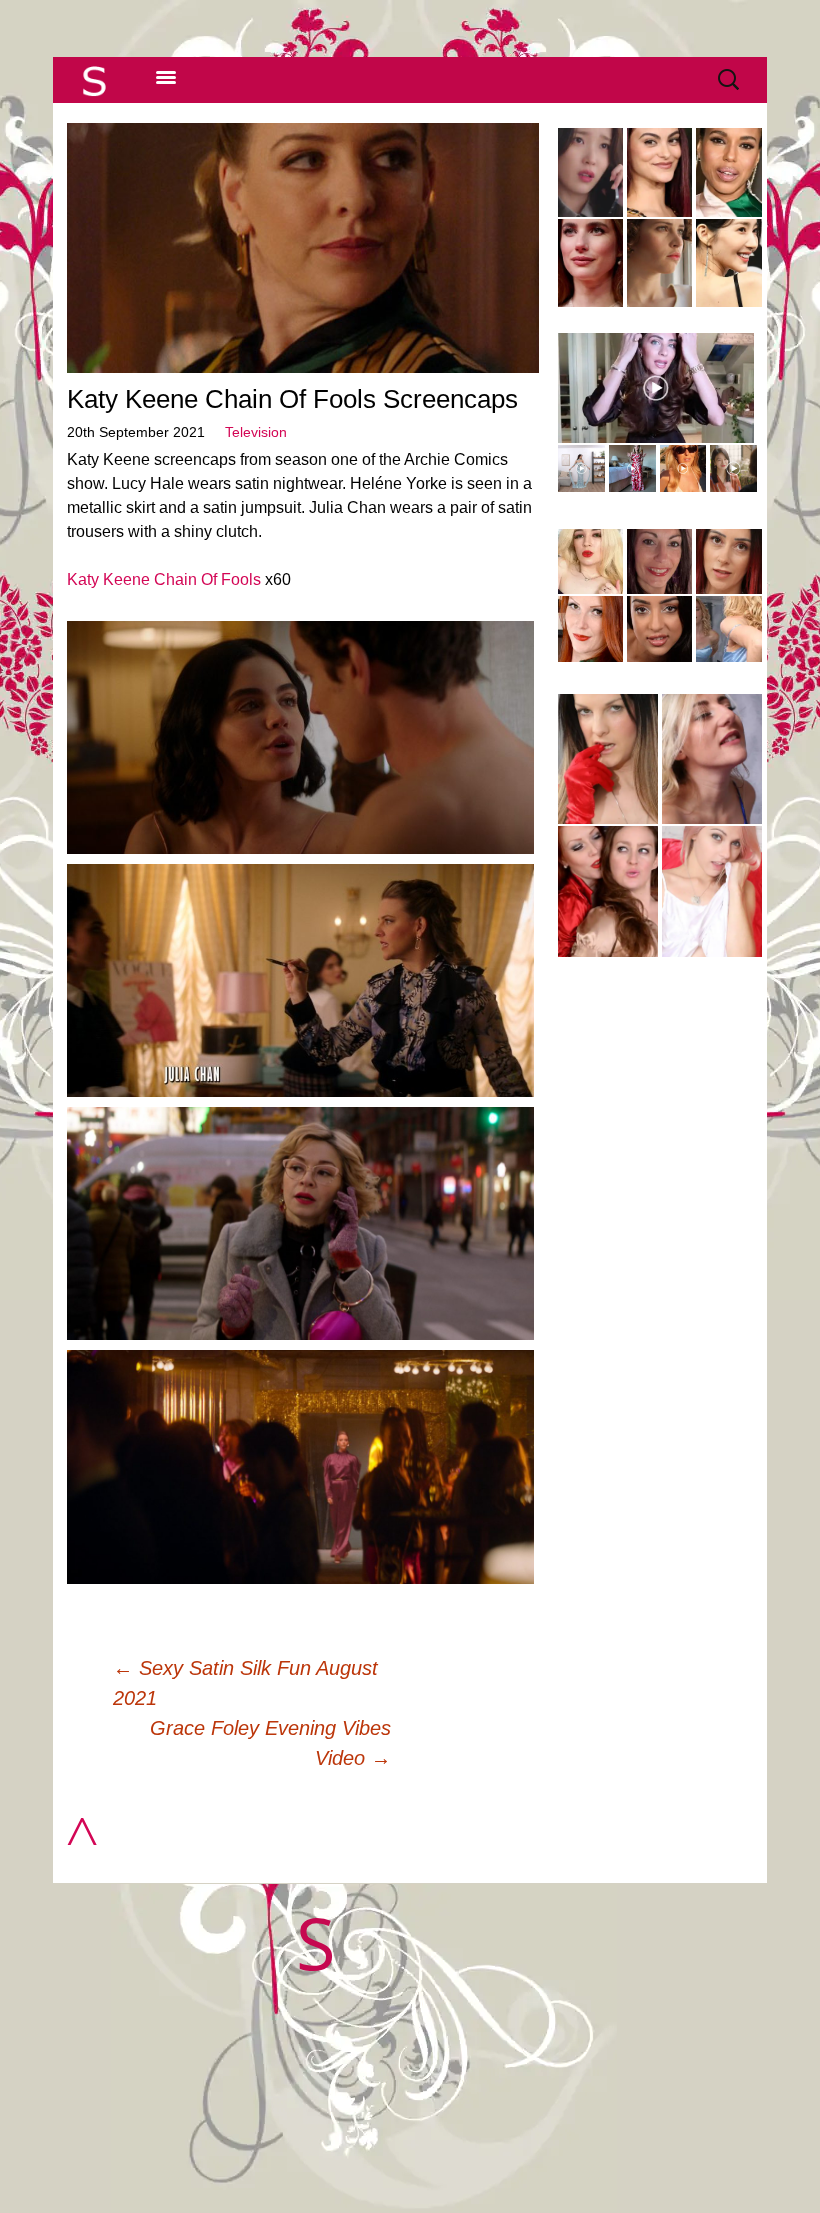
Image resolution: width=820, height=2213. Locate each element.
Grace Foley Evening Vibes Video (270, 1743)
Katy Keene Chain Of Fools (164, 579)
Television (256, 432)
